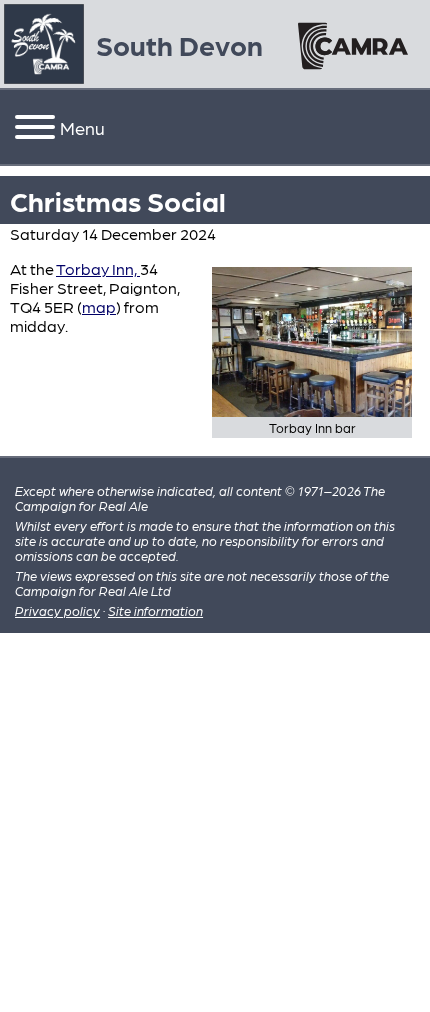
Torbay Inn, (98, 268)
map (99, 306)
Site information (155, 610)
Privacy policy (57, 610)
